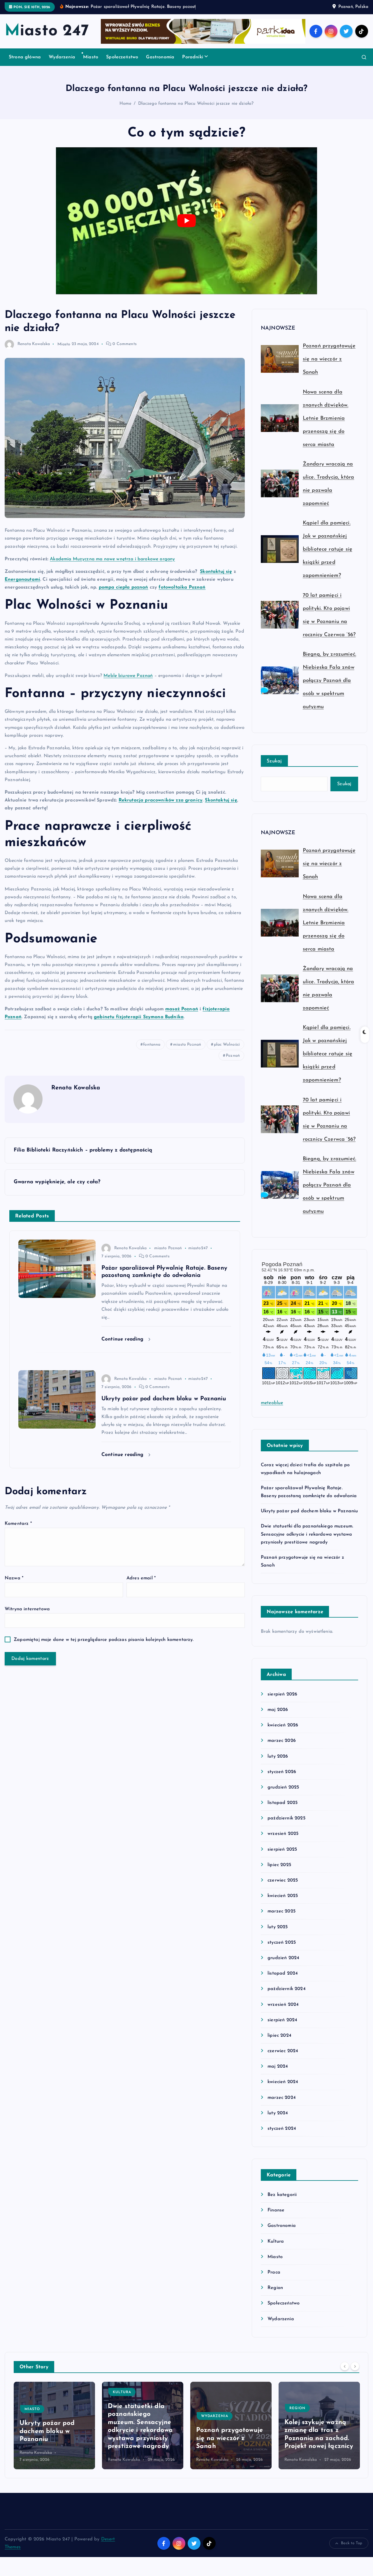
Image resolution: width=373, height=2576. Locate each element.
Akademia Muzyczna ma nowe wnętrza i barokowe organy (112, 566)
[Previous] (345, 2374)
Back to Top (352, 2551)
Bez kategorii (282, 2202)
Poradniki (192, 64)
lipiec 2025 (279, 1872)
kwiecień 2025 (283, 1903)
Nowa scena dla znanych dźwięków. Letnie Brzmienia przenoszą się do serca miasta (326, 426)
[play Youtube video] (186, 228)
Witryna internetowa (27, 1616)
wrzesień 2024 (283, 2012)
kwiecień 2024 (283, 2089)
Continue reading (123, 1347)
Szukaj (274, 769)
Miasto (91, 64)
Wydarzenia (62, 64)
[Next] (355, 2374)
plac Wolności (227, 1052)
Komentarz (18, 1531)
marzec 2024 (282, 2105)
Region (275, 2295)
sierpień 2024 (282, 2027)
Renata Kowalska (34, 352)
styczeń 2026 (282, 1779)
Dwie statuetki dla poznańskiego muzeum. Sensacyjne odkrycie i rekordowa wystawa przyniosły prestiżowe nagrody (307, 1542)
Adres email (141, 1586)
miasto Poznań (187, 1052)
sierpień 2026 (282, 1702)
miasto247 (198, 1256)
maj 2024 (278, 2074)
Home (126, 111)
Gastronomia (160, 64)
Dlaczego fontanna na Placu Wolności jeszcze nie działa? (196, 111)
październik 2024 (287, 1996)
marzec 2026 (282, 1748)
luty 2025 (278, 1934)
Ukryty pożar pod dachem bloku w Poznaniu (309, 1519)
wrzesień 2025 (283, 1841)
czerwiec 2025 (283, 1888)
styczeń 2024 (282, 2136)
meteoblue (272, 1410)
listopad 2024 (283, 1981)
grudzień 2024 (283, 1965)
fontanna (152, 1052)
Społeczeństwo (122, 64)
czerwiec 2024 (283, 2059)
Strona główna (25, 64)
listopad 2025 (283, 1810)
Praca (274, 2280)
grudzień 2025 (283, 1795)
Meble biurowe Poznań (128, 683)
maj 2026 (278, 1717)
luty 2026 (278, 1764)
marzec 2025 (281, 1919)
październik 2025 (286, 1826)
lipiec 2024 (279, 2043)
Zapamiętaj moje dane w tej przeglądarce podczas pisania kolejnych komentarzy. (104, 1647)
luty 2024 (278, 2120)
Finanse (276, 2218)
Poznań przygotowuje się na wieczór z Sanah (329, 367)
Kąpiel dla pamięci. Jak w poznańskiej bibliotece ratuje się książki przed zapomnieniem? (328, 557)
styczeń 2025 (282, 1950)
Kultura (276, 2249)
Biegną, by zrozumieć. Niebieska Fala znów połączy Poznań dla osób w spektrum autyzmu (329, 688)
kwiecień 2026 (283, 1733)
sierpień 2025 (282, 1857)
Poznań (233, 1063)
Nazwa (14, 1586)
